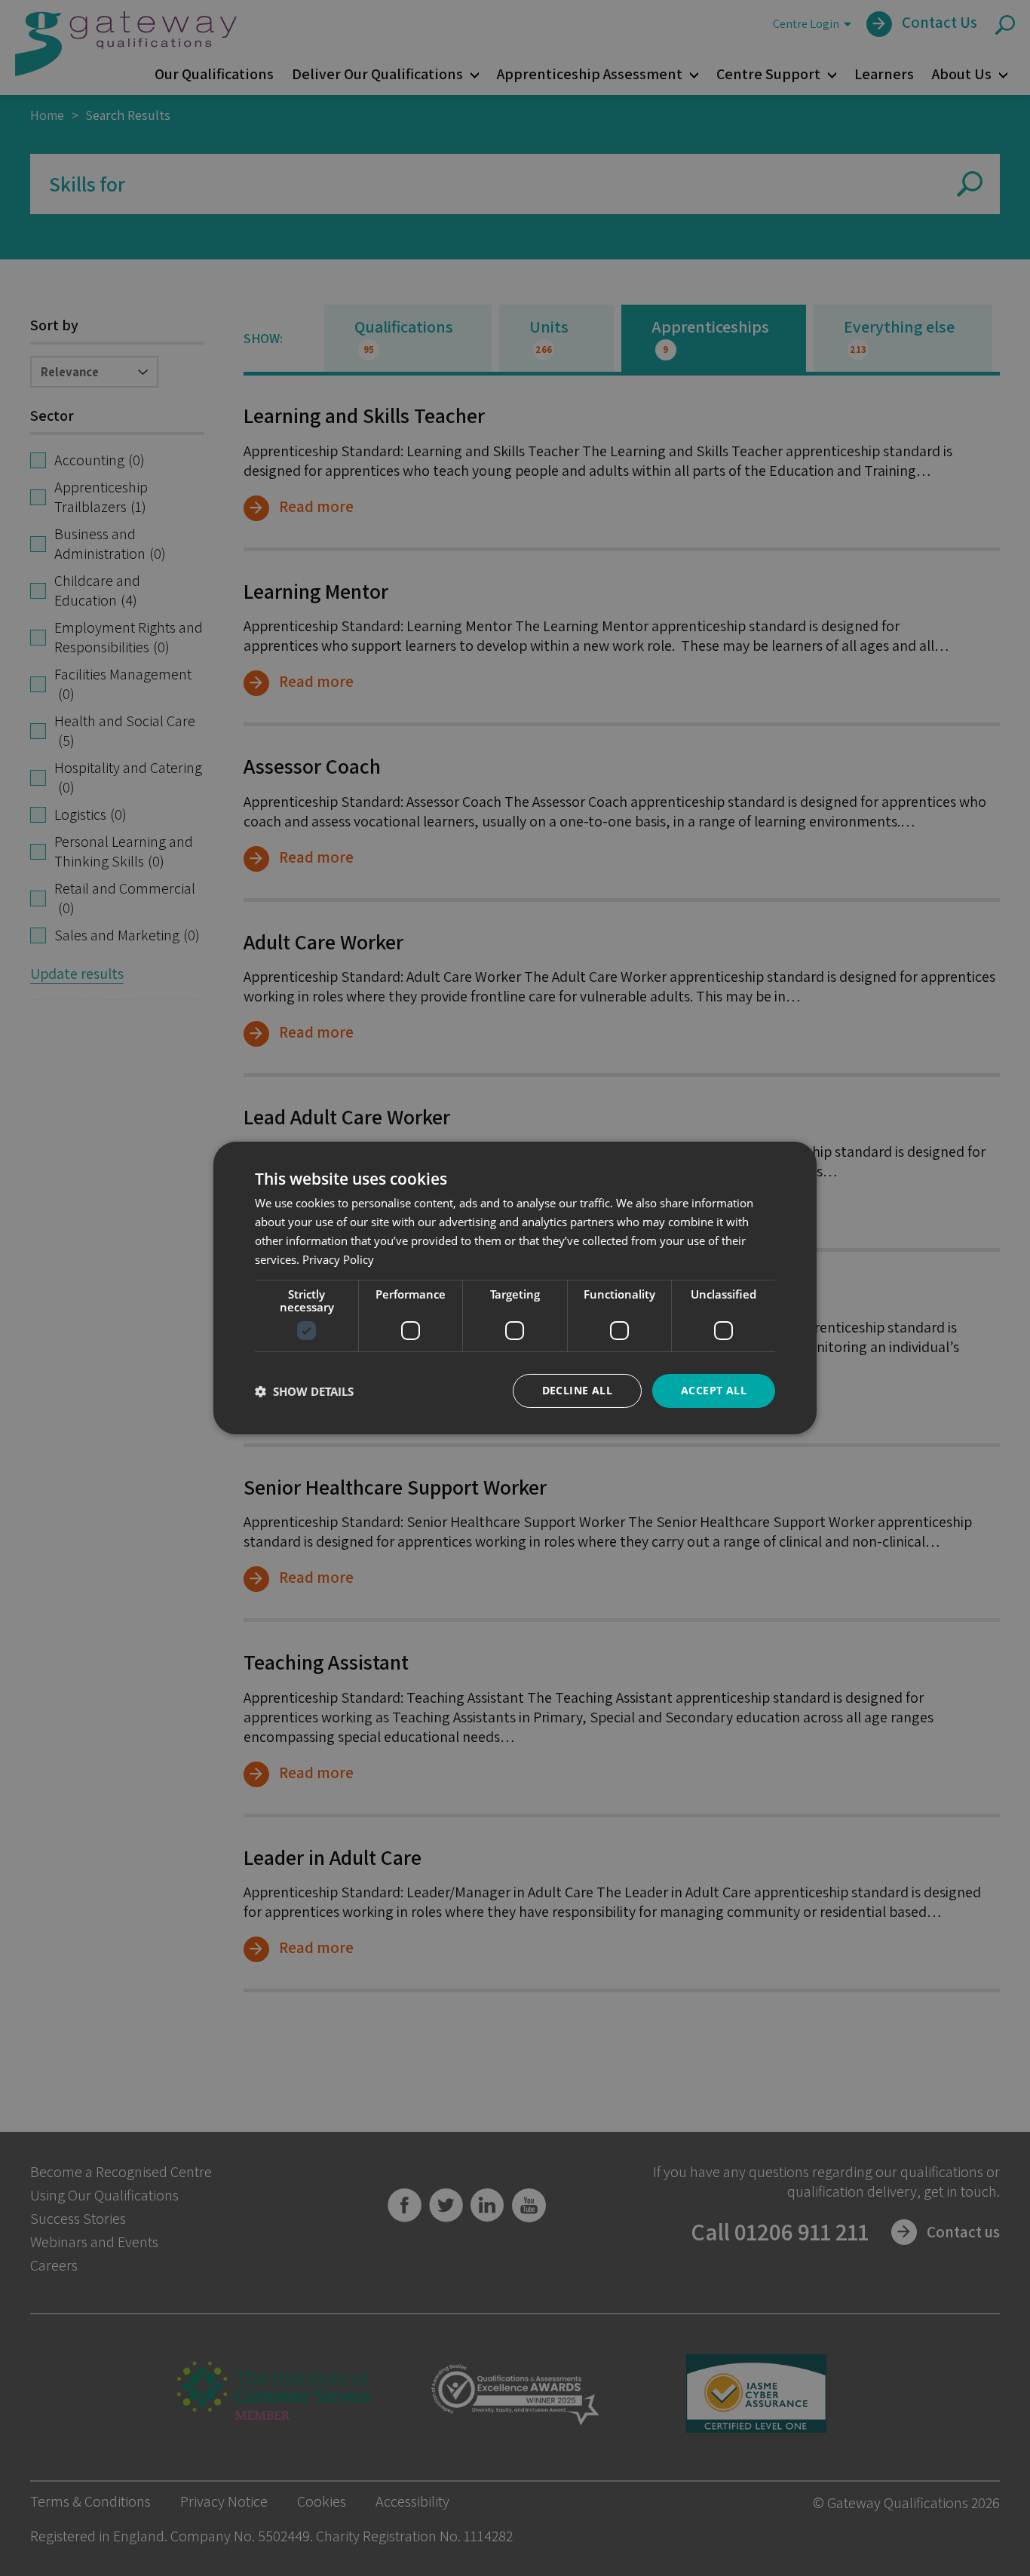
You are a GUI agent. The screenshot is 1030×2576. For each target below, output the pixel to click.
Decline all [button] (577, 1390)
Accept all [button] (714, 1390)
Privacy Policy (338, 1259)
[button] (304, 1391)
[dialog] (515, 1288)
